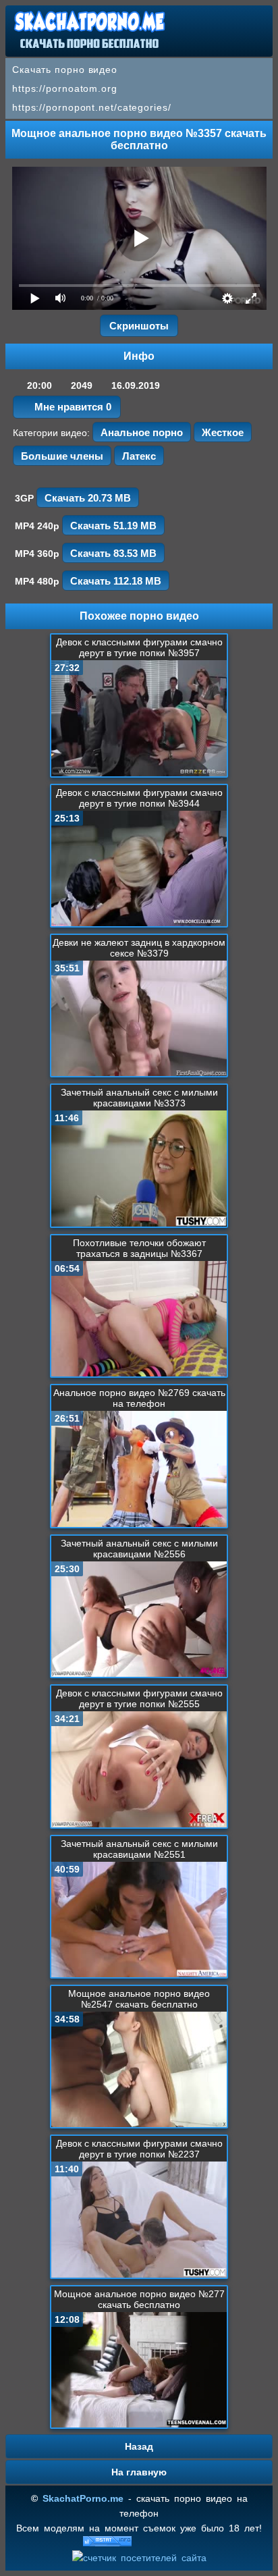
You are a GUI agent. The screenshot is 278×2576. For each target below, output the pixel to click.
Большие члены (62, 456)
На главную (139, 2472)
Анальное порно (142, 432)
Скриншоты (139, 326)
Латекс (139, 456)
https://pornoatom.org (65, 88)
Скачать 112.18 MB (116, 581)
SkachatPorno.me (83, 2498)
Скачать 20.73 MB (88, 498)
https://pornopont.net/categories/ (92, 107)
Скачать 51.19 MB (113, 526)
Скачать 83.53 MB (113, 553)
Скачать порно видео (65, 70)
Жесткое (223, 432)
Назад (139, 2446)
